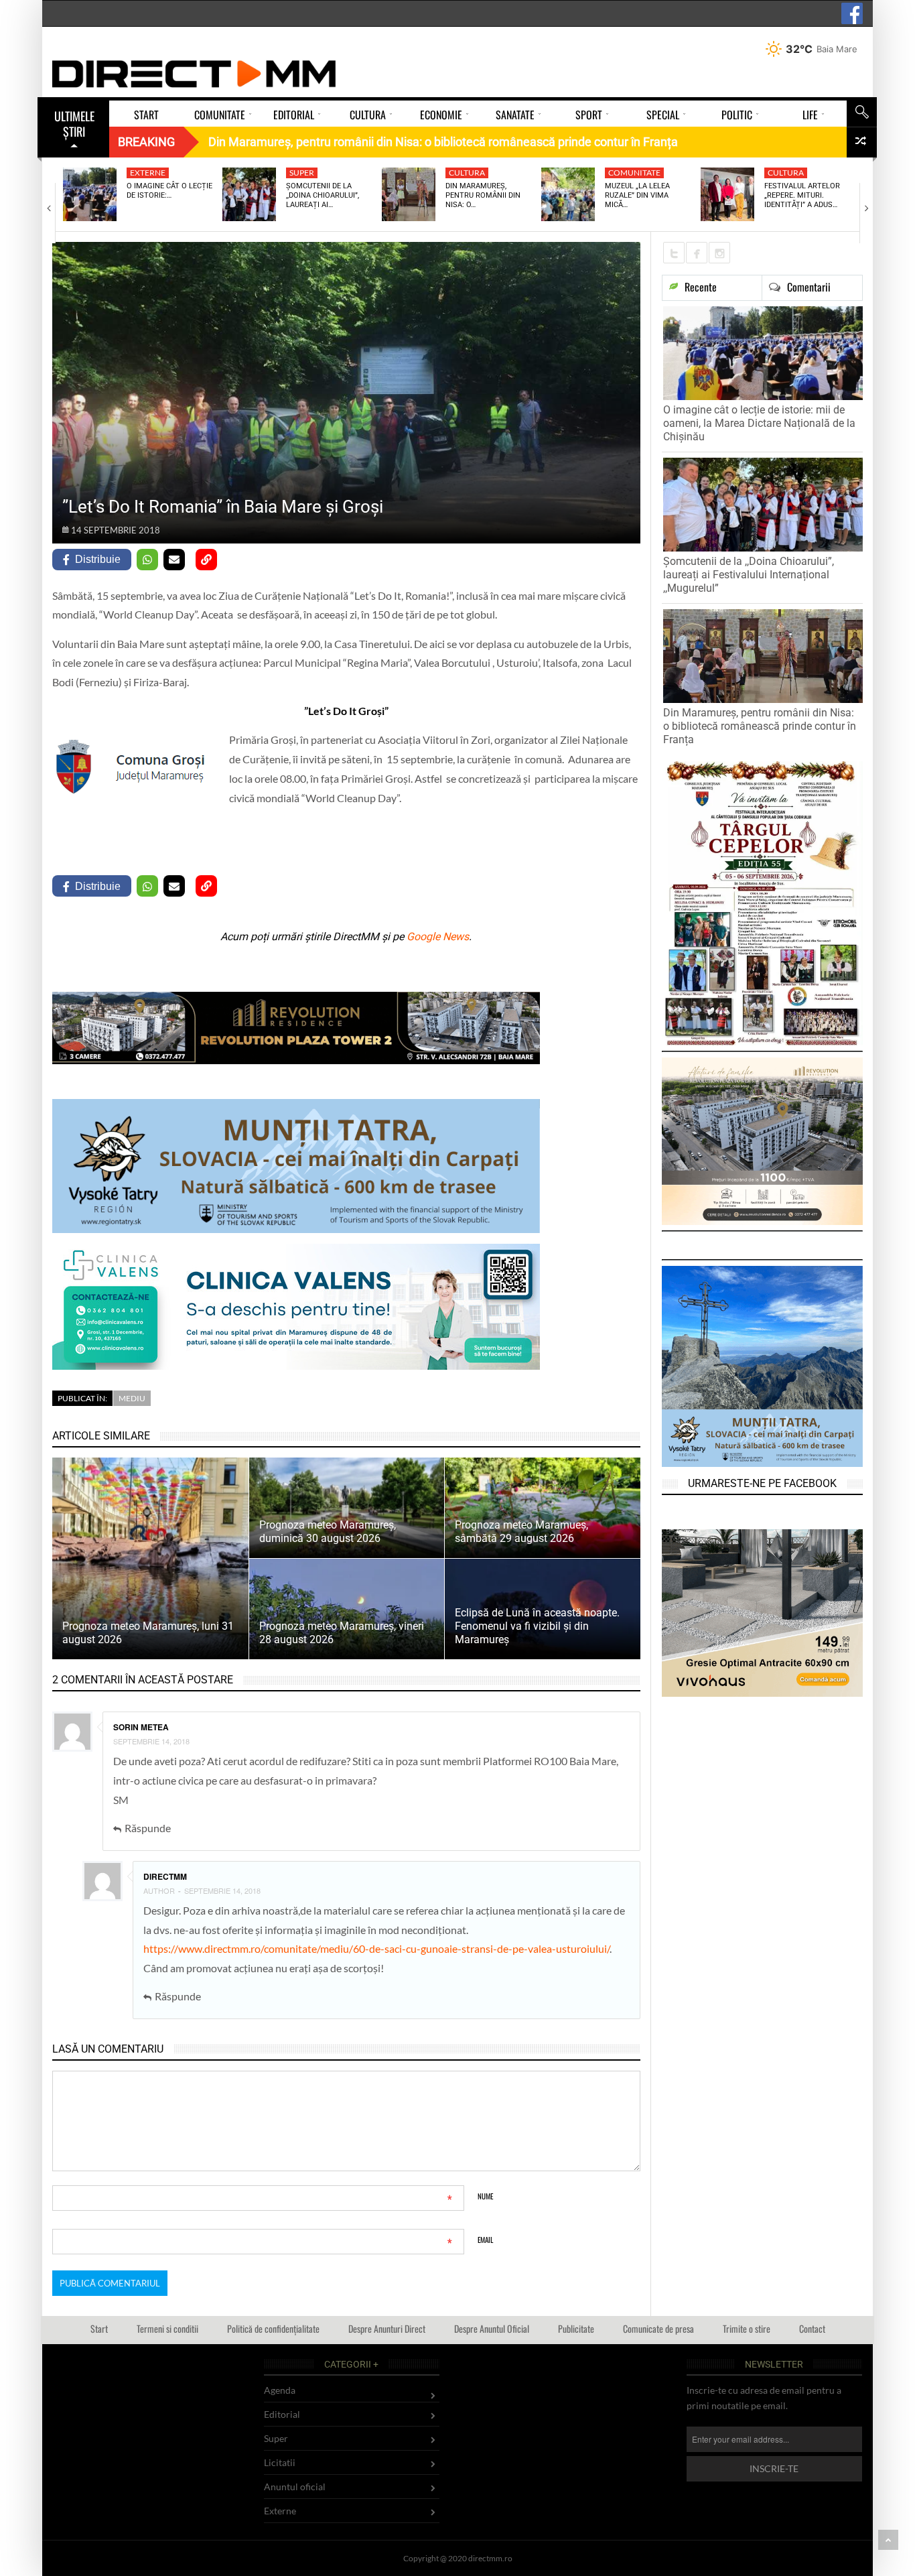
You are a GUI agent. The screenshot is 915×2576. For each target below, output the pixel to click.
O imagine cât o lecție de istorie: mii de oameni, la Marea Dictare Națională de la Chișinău (759, 423)
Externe (148, 173)
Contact (812, 2328)
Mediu (132, 1398)
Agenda (280, 2390)
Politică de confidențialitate (273, 2328)
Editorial (282, 2414)
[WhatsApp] (147, 560)
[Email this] (174, 560)
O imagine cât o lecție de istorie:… (169, 191)
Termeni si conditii (167, 2328)
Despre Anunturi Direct (387, 2328)
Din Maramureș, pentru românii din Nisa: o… (483, 196)
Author (159, 1890)
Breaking (146, 142)
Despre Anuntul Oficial (492, 2328)
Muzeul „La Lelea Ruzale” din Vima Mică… (637, 196)
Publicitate (576, 2328)
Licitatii (280, 2462)
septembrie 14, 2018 (151, 1741)
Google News (438, 937)
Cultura (467, 173)
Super (302, 173)
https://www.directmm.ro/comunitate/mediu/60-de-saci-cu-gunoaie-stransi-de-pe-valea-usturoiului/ (376, 1948)
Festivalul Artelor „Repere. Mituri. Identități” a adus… (802, 196)
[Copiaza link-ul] (206, 560)
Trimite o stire (747, 2328)
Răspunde (148, 1828)
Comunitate (634, 173)
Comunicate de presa (658, 2328)
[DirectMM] (194, 74)
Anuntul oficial (295, 2487)
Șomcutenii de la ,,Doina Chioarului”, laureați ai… (323, 196)
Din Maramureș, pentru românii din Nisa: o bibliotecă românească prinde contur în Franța (760, 726)
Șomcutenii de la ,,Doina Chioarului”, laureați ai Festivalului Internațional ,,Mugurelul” (749, 575)
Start (99, 2328)
